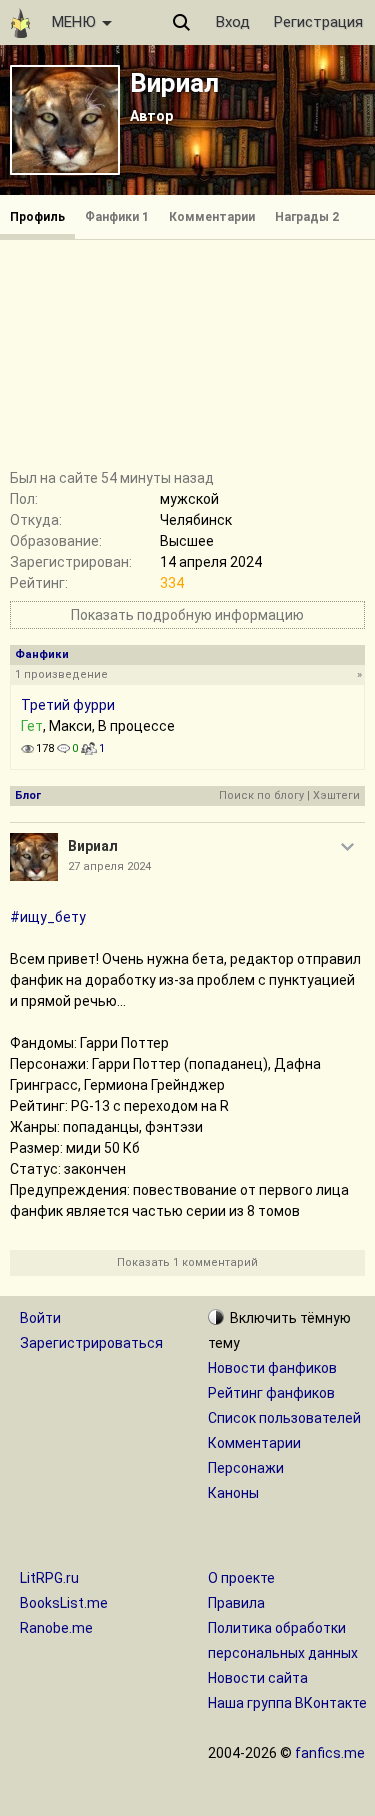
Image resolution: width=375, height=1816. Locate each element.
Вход (233, 22)
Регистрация (318, 22)
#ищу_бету (48, 917)
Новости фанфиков (272, 1368)
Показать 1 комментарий (187, 1262)
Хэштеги (336, 795)
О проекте (241, 1578)
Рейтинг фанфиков (271, 1393)
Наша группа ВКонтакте (287, 1703)
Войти (40, 1318)
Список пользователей (284, 1418)
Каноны (233, 1493)
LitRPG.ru (49, 1578)
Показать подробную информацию (187, 615)
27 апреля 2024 (109, 866)
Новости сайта (258, 1678)
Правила (236, 1603)
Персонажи (246, 1468)
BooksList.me (64, 1603)
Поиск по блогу (261, 795)
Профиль (37, 217)
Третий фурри (68, 705)
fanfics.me (330, 1753)
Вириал (174, 83)
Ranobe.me (56, 1628)
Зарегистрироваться (91, 1343)
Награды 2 (307, 217)
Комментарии (212, 217)
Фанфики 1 (117, 217)
